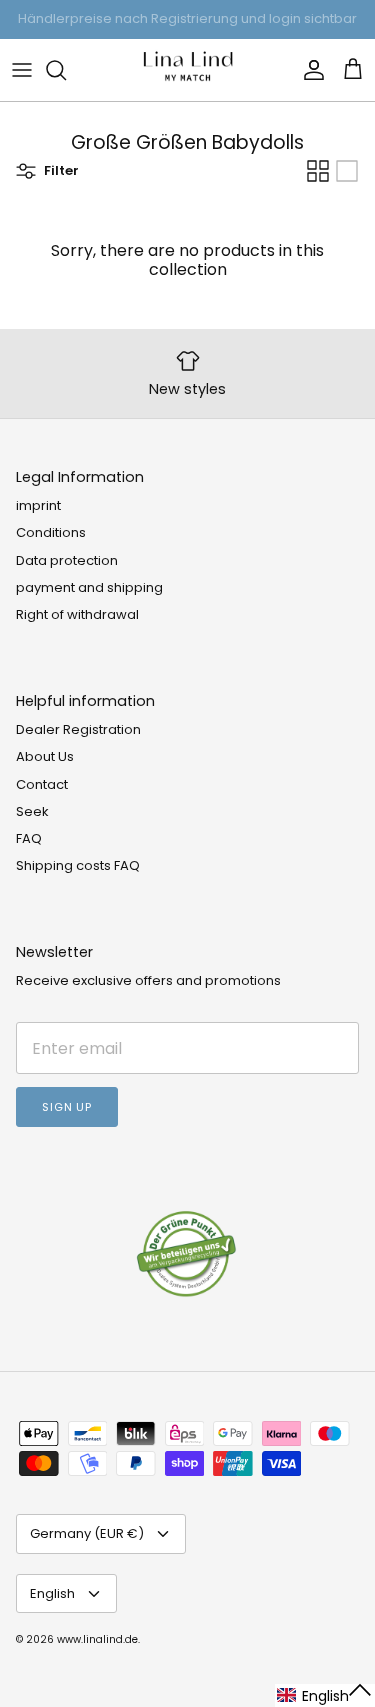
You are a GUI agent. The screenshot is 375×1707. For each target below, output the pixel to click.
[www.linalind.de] (188, 70)
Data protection (67, 560)
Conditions (51, 532)
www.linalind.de (97, 1639)
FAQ (29, 838)
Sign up (67, 1107)
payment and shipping (89, 587)
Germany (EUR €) (87, 1533)
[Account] (309, 70)
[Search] (66, 70)
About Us (45, 756)
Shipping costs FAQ (78, 865)
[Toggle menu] (22, 70)
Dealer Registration (78, 729)
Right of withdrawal (77, 614)
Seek (32, 811)
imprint (38, 505)
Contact (42, 784)
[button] (325, 1695)
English (52, 1593)
